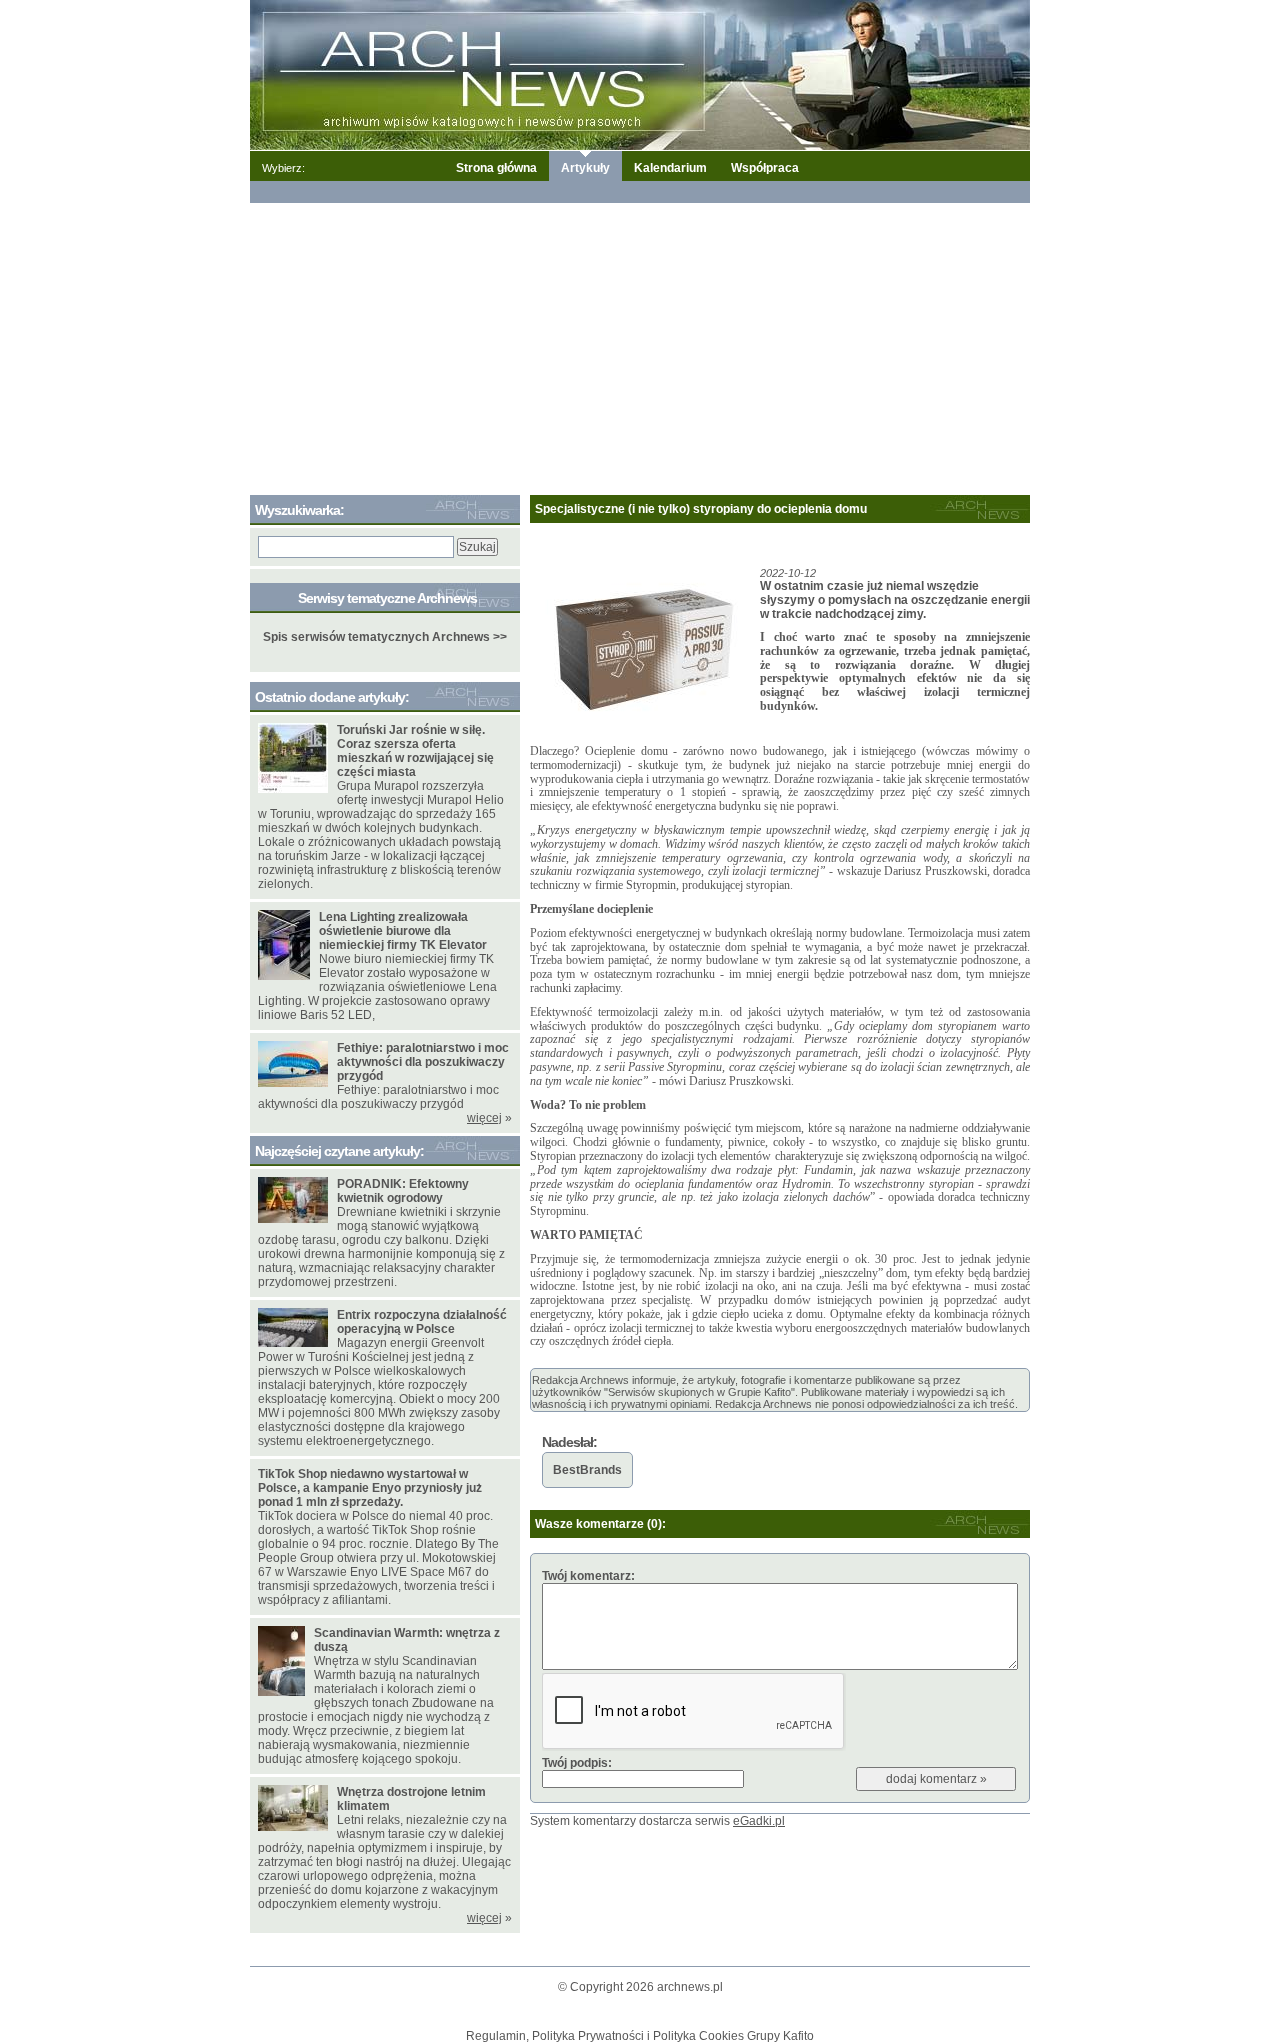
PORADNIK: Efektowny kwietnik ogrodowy (403, 1191)
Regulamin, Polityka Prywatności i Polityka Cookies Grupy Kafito (640, 2036)
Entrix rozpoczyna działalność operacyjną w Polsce (422, 1322)
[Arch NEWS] (640, 74)
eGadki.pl (759, 1821)
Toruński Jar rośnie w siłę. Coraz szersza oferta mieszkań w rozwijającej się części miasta (415, 751)
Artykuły (585, 168)
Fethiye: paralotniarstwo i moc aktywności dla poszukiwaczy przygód (423, 1062)
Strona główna (496, 168)
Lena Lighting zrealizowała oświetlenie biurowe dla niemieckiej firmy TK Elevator (403, 931)
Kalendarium (670, 168)
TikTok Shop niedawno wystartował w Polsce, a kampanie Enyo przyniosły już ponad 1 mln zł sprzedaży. (370, 1488)
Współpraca (765, 168)
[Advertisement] (640, 345)
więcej (484, 1118)
